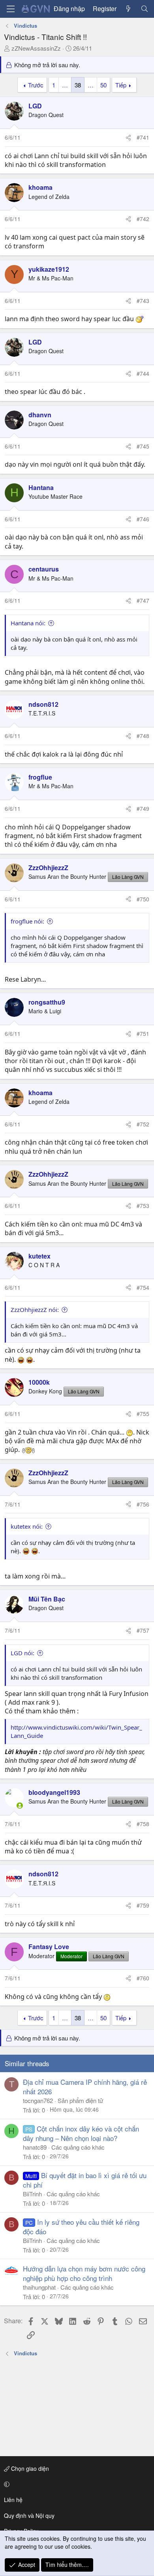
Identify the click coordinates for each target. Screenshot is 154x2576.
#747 (143, 600)
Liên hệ (13, 2500)
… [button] (65, 85)
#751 (143, 1033)
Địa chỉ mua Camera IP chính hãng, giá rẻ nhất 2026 (85, 2087)
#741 (143, 137)
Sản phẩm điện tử (80, 2100)
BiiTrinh (32, 2194)
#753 (143, 1206)
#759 (143, 1905)
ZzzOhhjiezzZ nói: (35, 1310)
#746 (143, 519)
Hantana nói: (28, 623)
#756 (143, 1504)
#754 (143, 1287)
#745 (143, 446)
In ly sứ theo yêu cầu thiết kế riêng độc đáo (81, 2227)
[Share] (128, 138)
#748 (143, 736)
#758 (143, 1824)
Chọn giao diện (29, 2468)
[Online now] (20, 1806)
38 (78, 85)
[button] (76, 2484)
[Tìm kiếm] (144, 9)
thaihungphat (39, 2287)
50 (103, 85)
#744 (143, 373)
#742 (143, 219)
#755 (143, 1414)
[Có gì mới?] (129, 9)
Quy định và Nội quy (29, 2515)
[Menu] (11, 9)
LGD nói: (23, 1653)
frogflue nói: (27, 921)
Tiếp (121, 85)
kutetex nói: (27, 1526)
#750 (143, 899)
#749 (143, 808)
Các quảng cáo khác (78, 2147)
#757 (143, 1630)
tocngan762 (38, 2100)
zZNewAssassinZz (36, 48)
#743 (143, 301)
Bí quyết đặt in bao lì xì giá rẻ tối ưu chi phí (85, 2180)
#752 (143, 1124)
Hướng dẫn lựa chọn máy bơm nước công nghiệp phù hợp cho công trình (84, 2273)
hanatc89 (35, 2147)
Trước (36, 85)
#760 (143, 1978)
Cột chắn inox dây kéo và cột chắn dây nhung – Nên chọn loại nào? (81, 2133)
